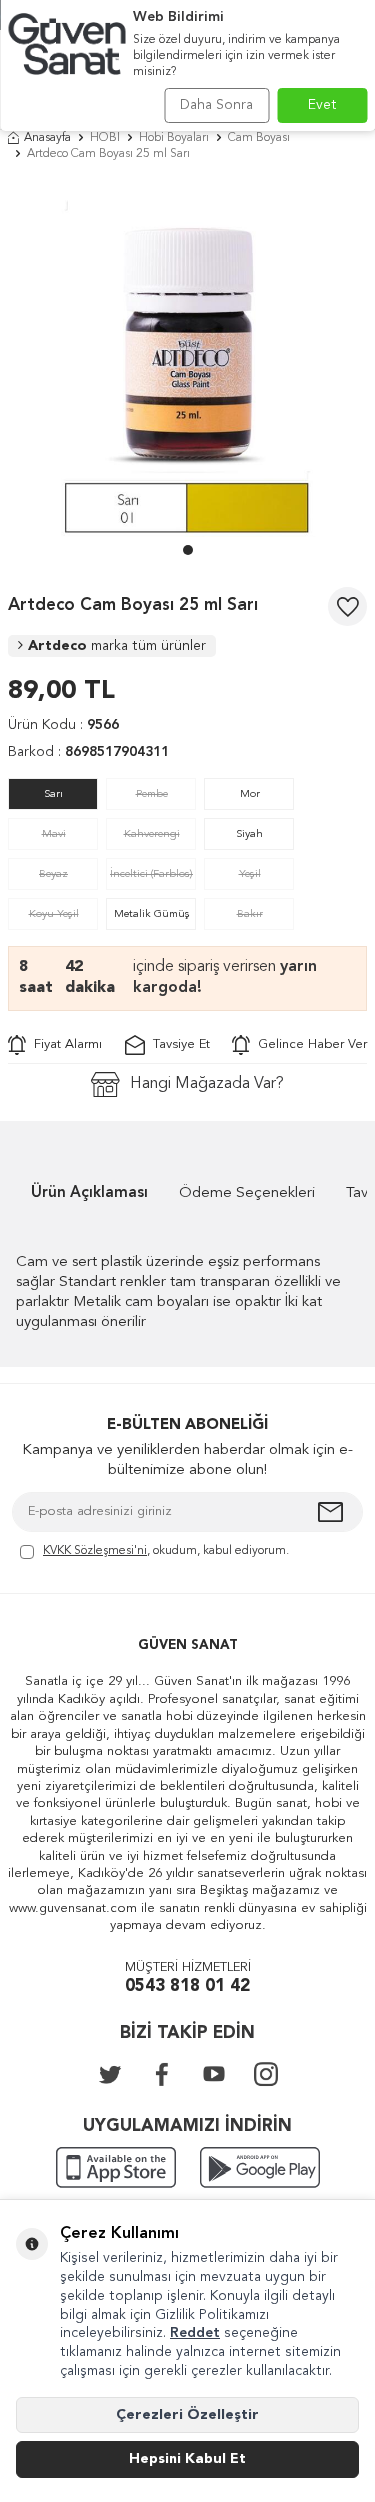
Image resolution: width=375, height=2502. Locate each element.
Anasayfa (47, 138)
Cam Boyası (259, 138)
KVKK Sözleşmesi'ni (95, 1551)
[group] (187, 357)
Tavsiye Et (177, 1044)
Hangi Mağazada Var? (207, 1084)
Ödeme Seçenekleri (247, 1193)
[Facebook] (162, 2074)
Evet (322, 105)
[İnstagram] (266, 2074)
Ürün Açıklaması (89, 1193)
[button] (188, 550)
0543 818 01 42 (187, 1986)
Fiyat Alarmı (64, 1044)
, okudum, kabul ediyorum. (166, 1551)
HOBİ (105, 138)
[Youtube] (214, 2074)
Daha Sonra (216, 105)
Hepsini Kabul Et (187, 2459)
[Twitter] (110, 2074)
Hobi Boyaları (174, 138)
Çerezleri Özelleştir (187, 2415)
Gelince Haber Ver (308, 1044)
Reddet (195, 2333)
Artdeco (117, 646)
